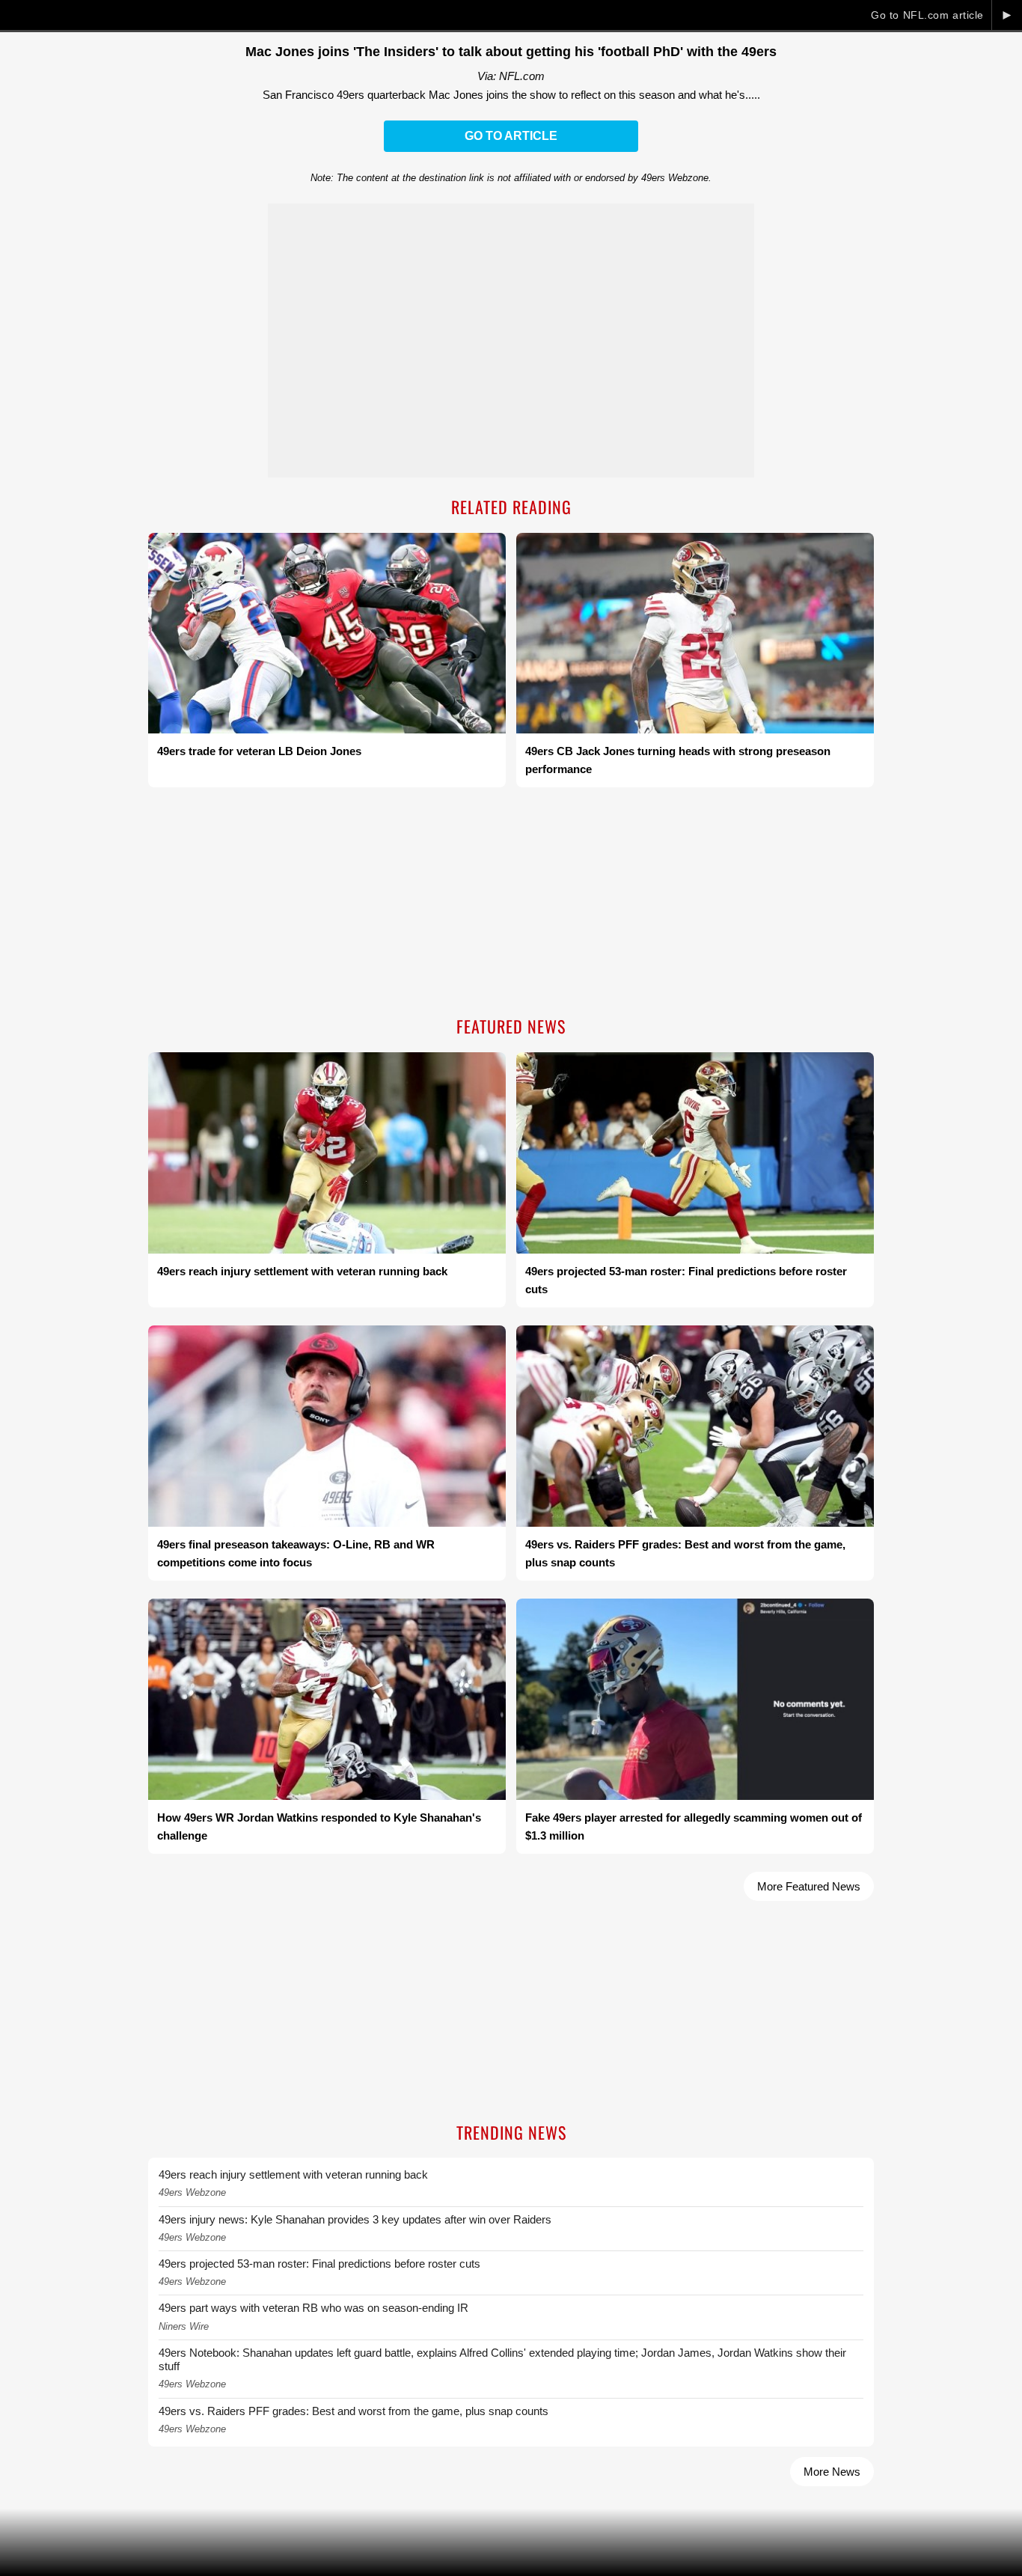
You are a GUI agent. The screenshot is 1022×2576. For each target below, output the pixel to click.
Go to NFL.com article (927, 15)
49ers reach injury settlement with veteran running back (293, 2174)
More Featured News (809, 1886)
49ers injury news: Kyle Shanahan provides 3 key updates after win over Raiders (355, 2219)
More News (832, 2472)
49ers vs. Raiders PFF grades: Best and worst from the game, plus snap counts (354, 2411)
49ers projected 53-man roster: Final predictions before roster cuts (319, 2264)
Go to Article (511, 136)
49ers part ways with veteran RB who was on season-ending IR (313, 2308)
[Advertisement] (511, 903)
